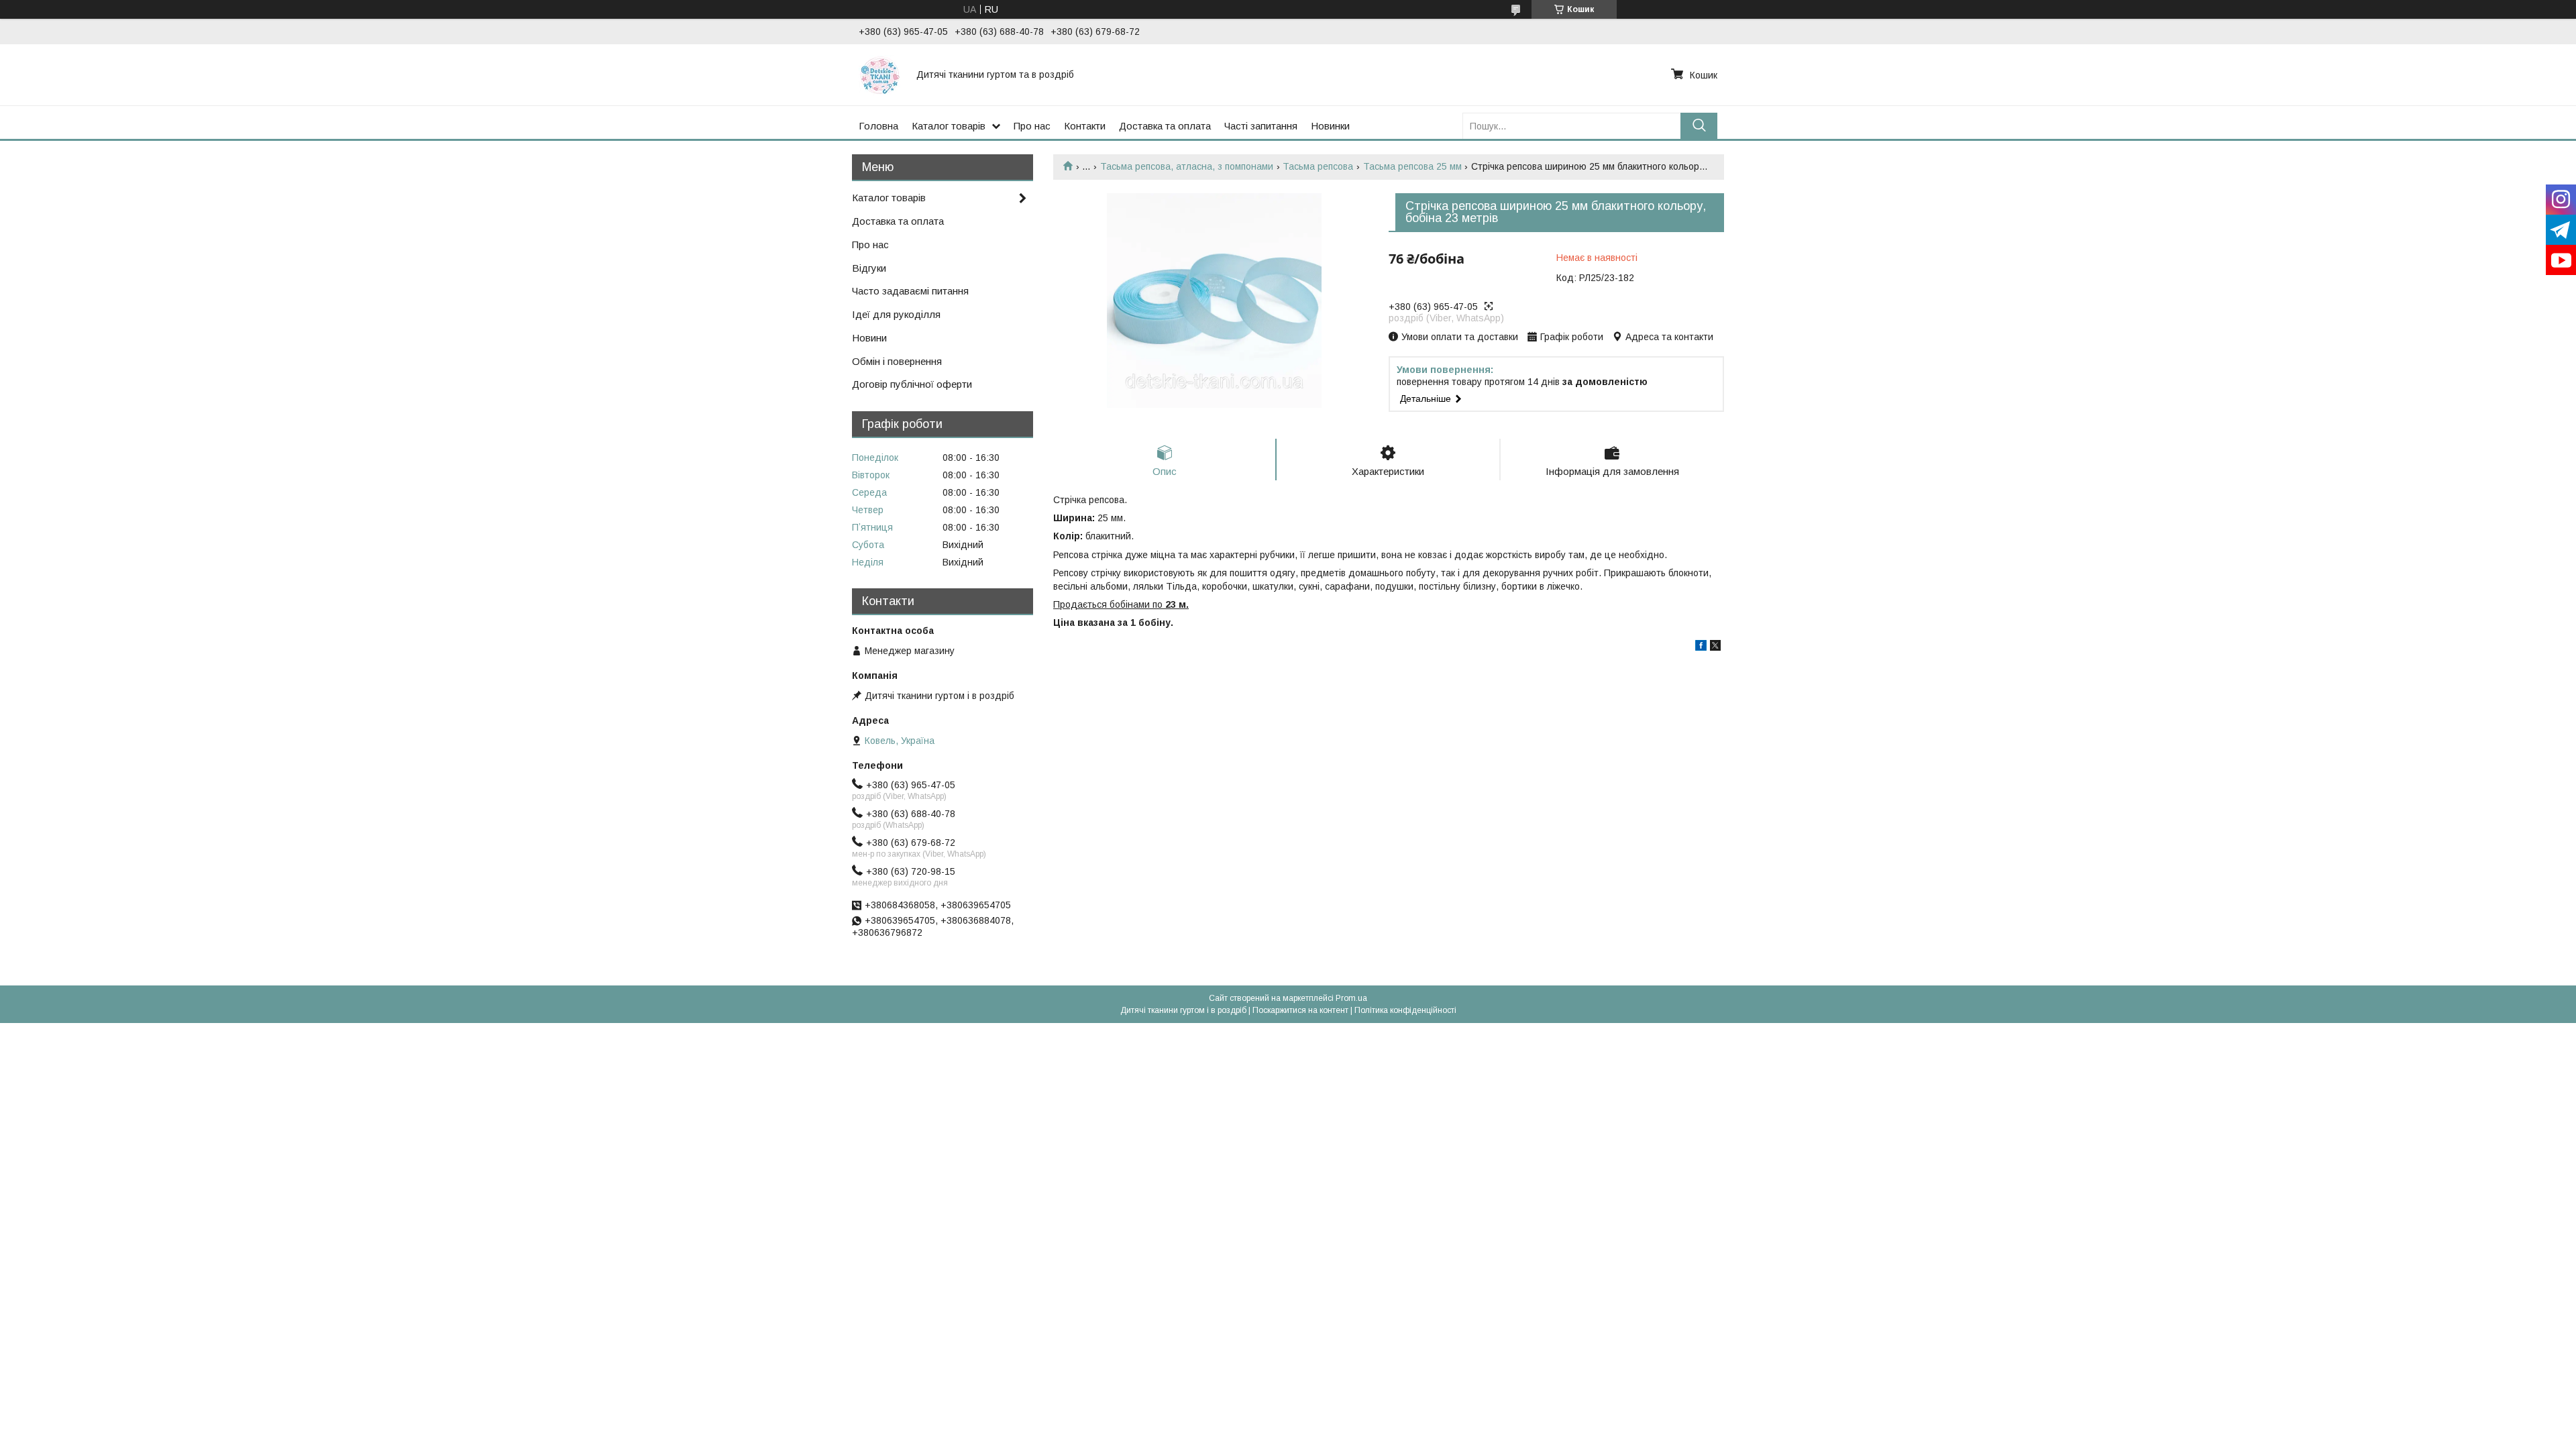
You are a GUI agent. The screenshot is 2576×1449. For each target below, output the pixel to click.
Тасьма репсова (1318, 166)
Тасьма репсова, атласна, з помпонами (1187, 166)
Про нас (1032, 126)
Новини (869, 338)
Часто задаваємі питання (910, 291)
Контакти (1085, 126)
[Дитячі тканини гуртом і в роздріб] (879, 74)
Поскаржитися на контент (1300, 1010)
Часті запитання (1261, 126)
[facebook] (1701, 647)
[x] (1715, 647)
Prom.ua (1351, 998)
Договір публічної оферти (912, 384)
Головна (878, 126)
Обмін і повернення (897, 361)
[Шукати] (1699, 126)
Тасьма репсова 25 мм (1412, 166)
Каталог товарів (949, 126)
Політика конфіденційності (1405, 1010)
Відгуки (869, 268)
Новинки (1330, 126)
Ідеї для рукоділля (896, 314)
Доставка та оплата (1165, 126)
